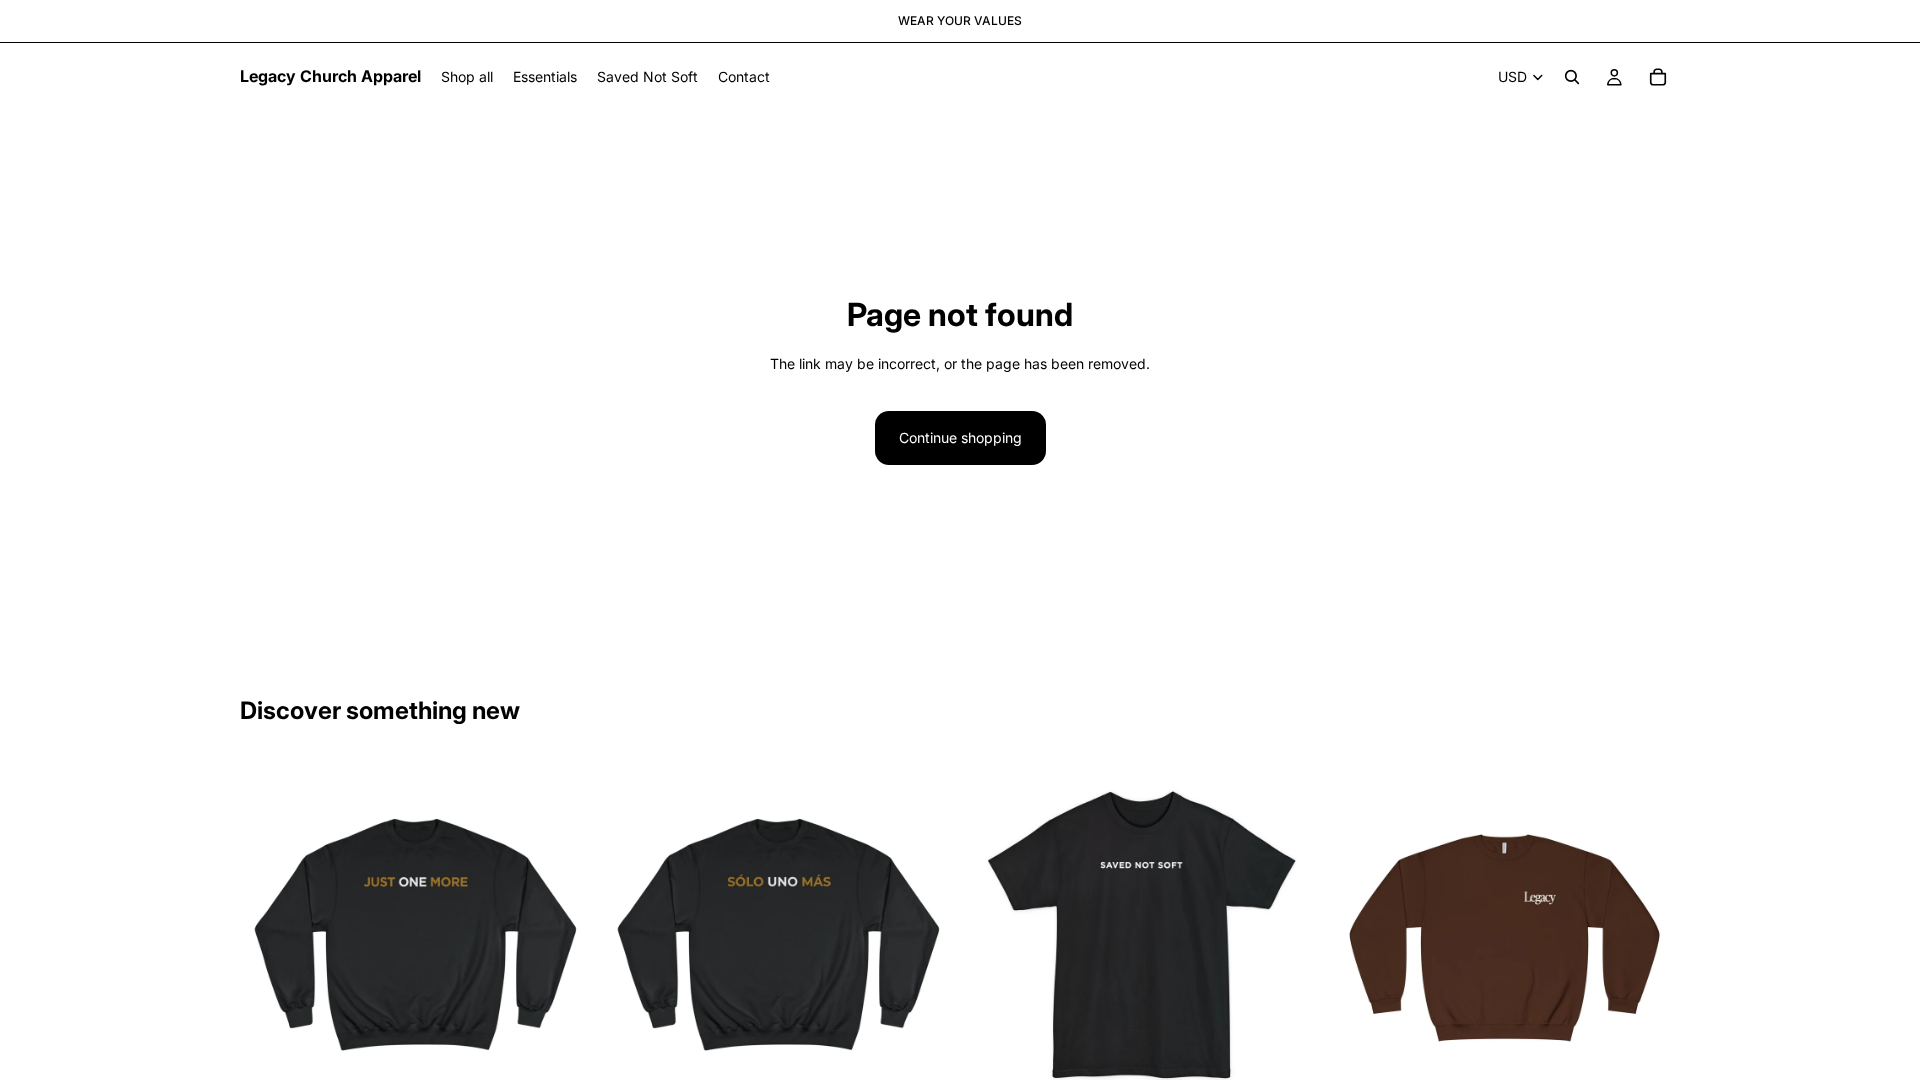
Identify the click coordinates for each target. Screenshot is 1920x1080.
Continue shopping (960, 437)
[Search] (1572, 77)
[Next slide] (561, 935)
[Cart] (1658, 77)
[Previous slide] (270, 935)
